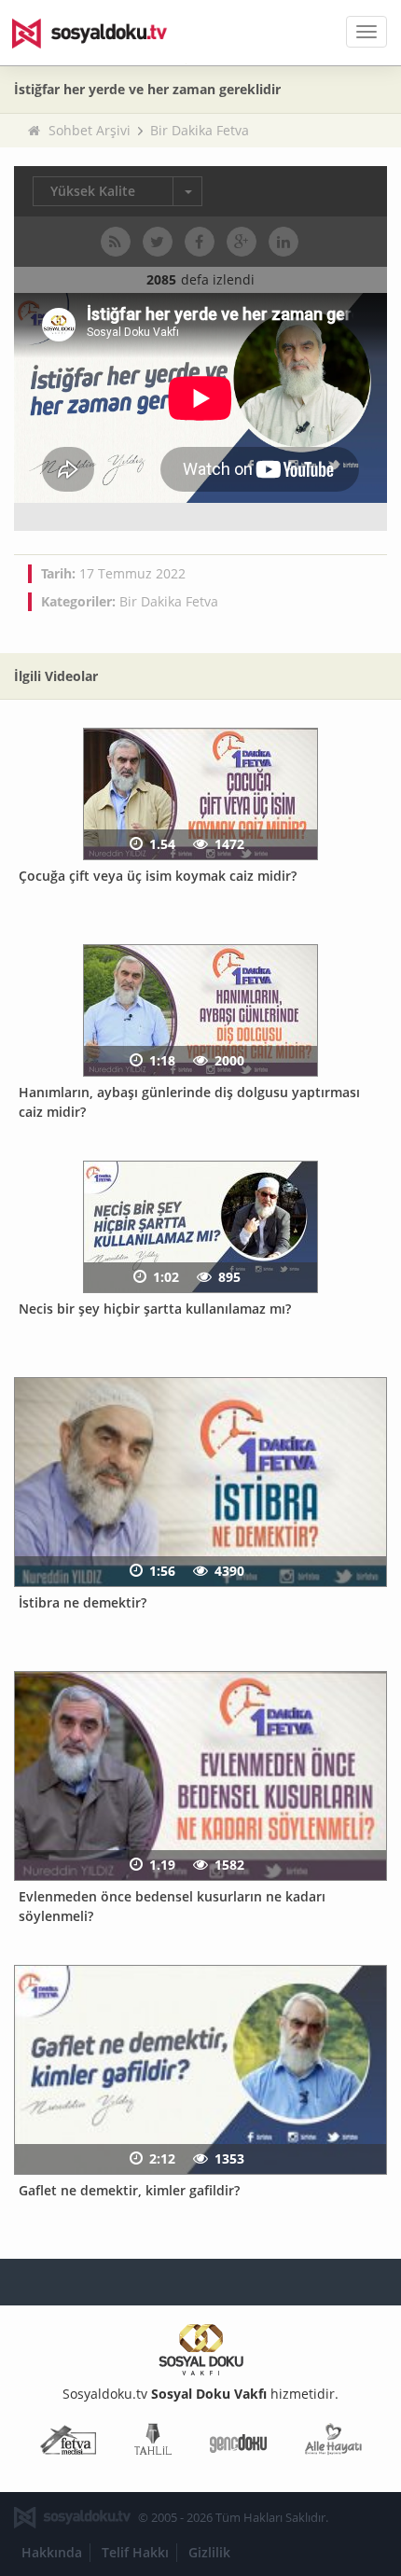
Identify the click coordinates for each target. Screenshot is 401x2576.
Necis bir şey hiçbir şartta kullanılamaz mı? (155, 1309)
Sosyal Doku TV (103, 33)
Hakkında (52, 2552)
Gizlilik (209, 2552)
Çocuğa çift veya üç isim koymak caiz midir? (158, 876)
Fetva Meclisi (68, 2443)
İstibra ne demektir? (83, 1602)
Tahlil (153, 2443)
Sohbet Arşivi (90, 130)
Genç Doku (238, 2443)
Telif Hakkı (135, 2552)
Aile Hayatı (333, 2443)
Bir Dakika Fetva (200, 130)
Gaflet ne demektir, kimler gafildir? (129, 2190)
